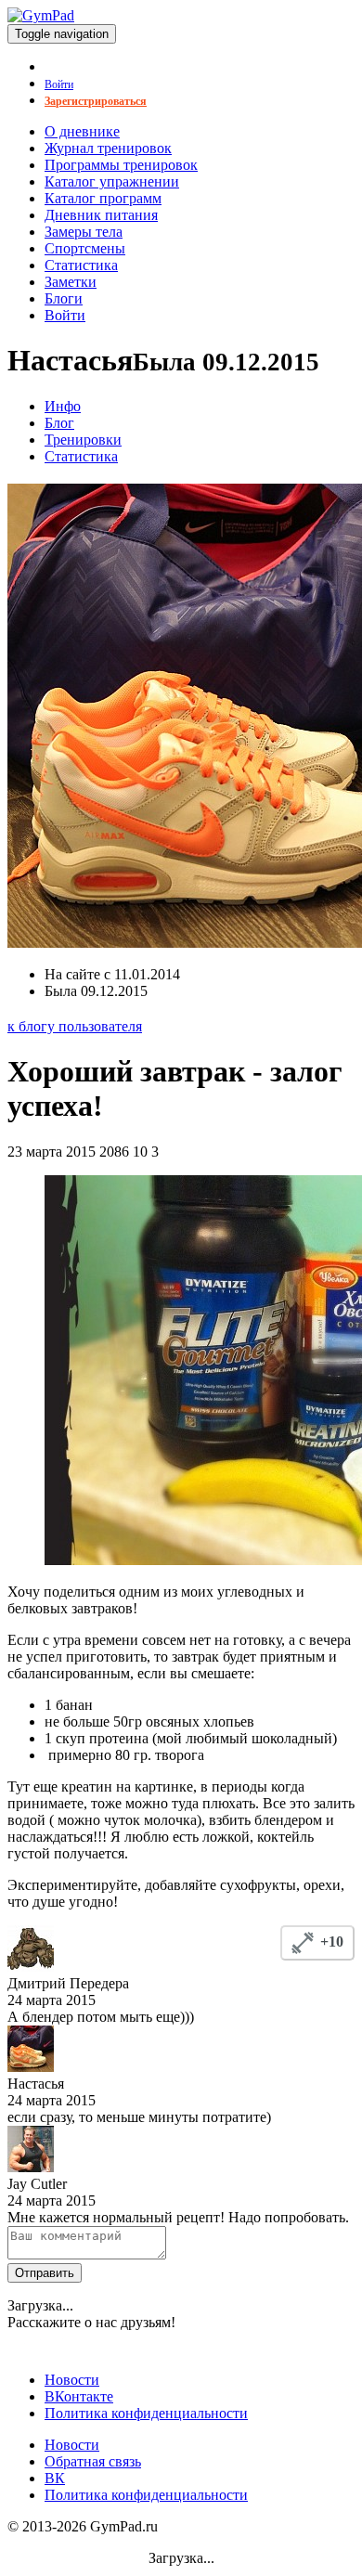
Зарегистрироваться (96, 101)
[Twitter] (40, 2344)
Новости (72, 2380)
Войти (59, 84)
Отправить (45, 2273)
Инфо (63, 406)
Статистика (81, 456)
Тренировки (83, 440)
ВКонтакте (79, 2396)
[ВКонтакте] (21, 2344)
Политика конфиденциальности (146, 2413)
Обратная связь (93, 2461)
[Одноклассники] (60, 2344)
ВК (55, 2478)
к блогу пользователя (75, 1026)
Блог (59, 423)
